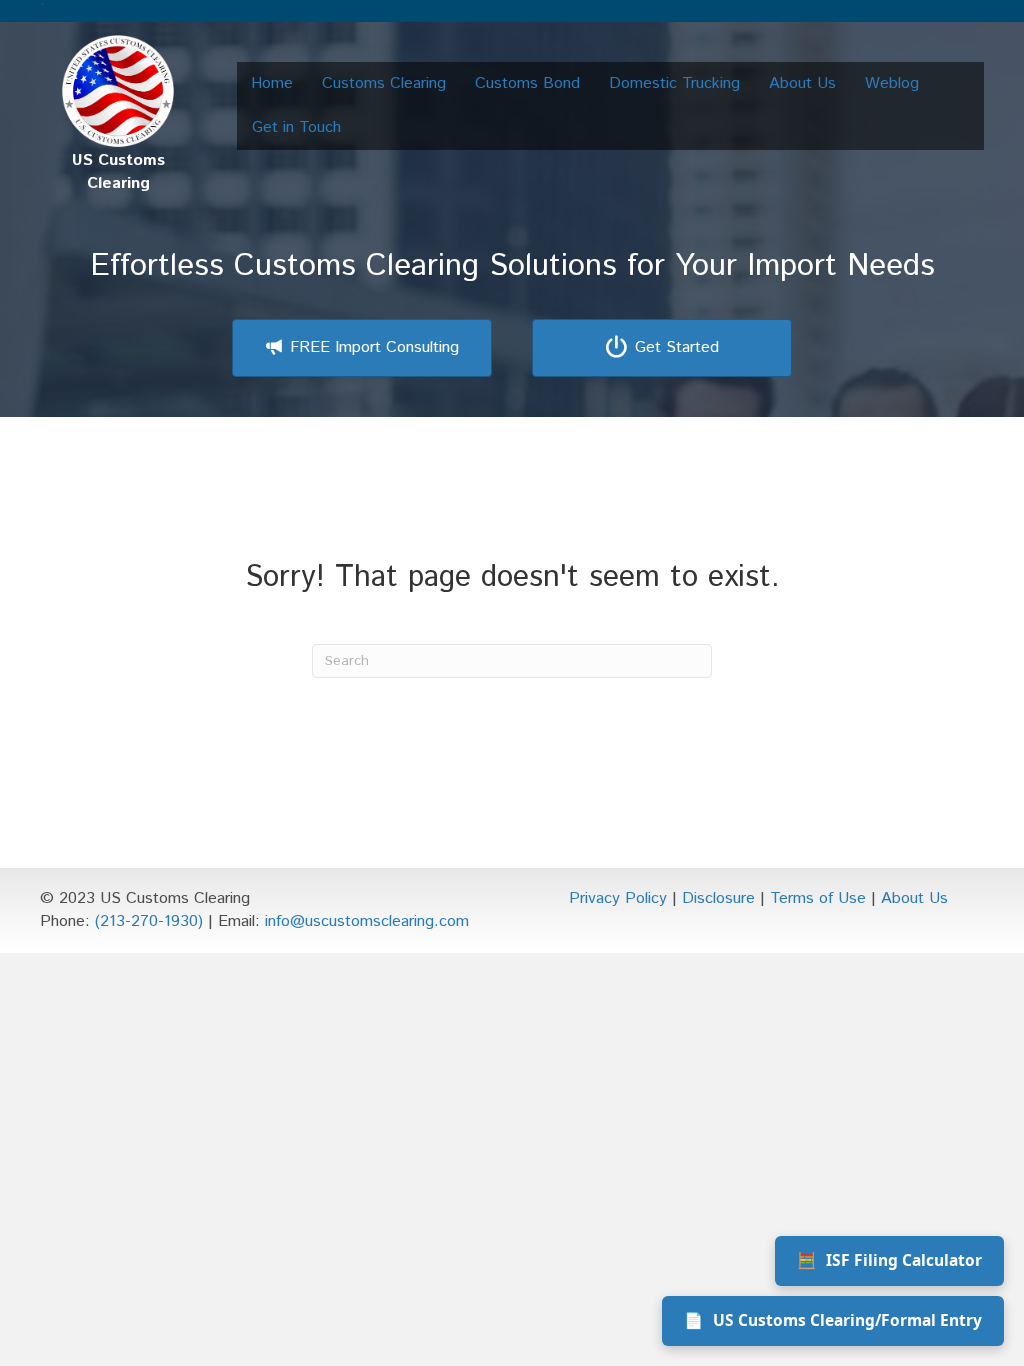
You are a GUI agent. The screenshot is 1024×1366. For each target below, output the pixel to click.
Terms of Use (818, 898)
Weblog (892, 83)
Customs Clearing (384, 83)
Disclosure (718, 898)
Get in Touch (296, 127)
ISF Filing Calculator (889, 1260)
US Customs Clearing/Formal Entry (833, 1320)
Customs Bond (527, 83)
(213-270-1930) (149, 921)
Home (272, 83)
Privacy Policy (618, 898)
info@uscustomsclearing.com (367, 921)
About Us (802, 83)
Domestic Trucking (674, 83)
